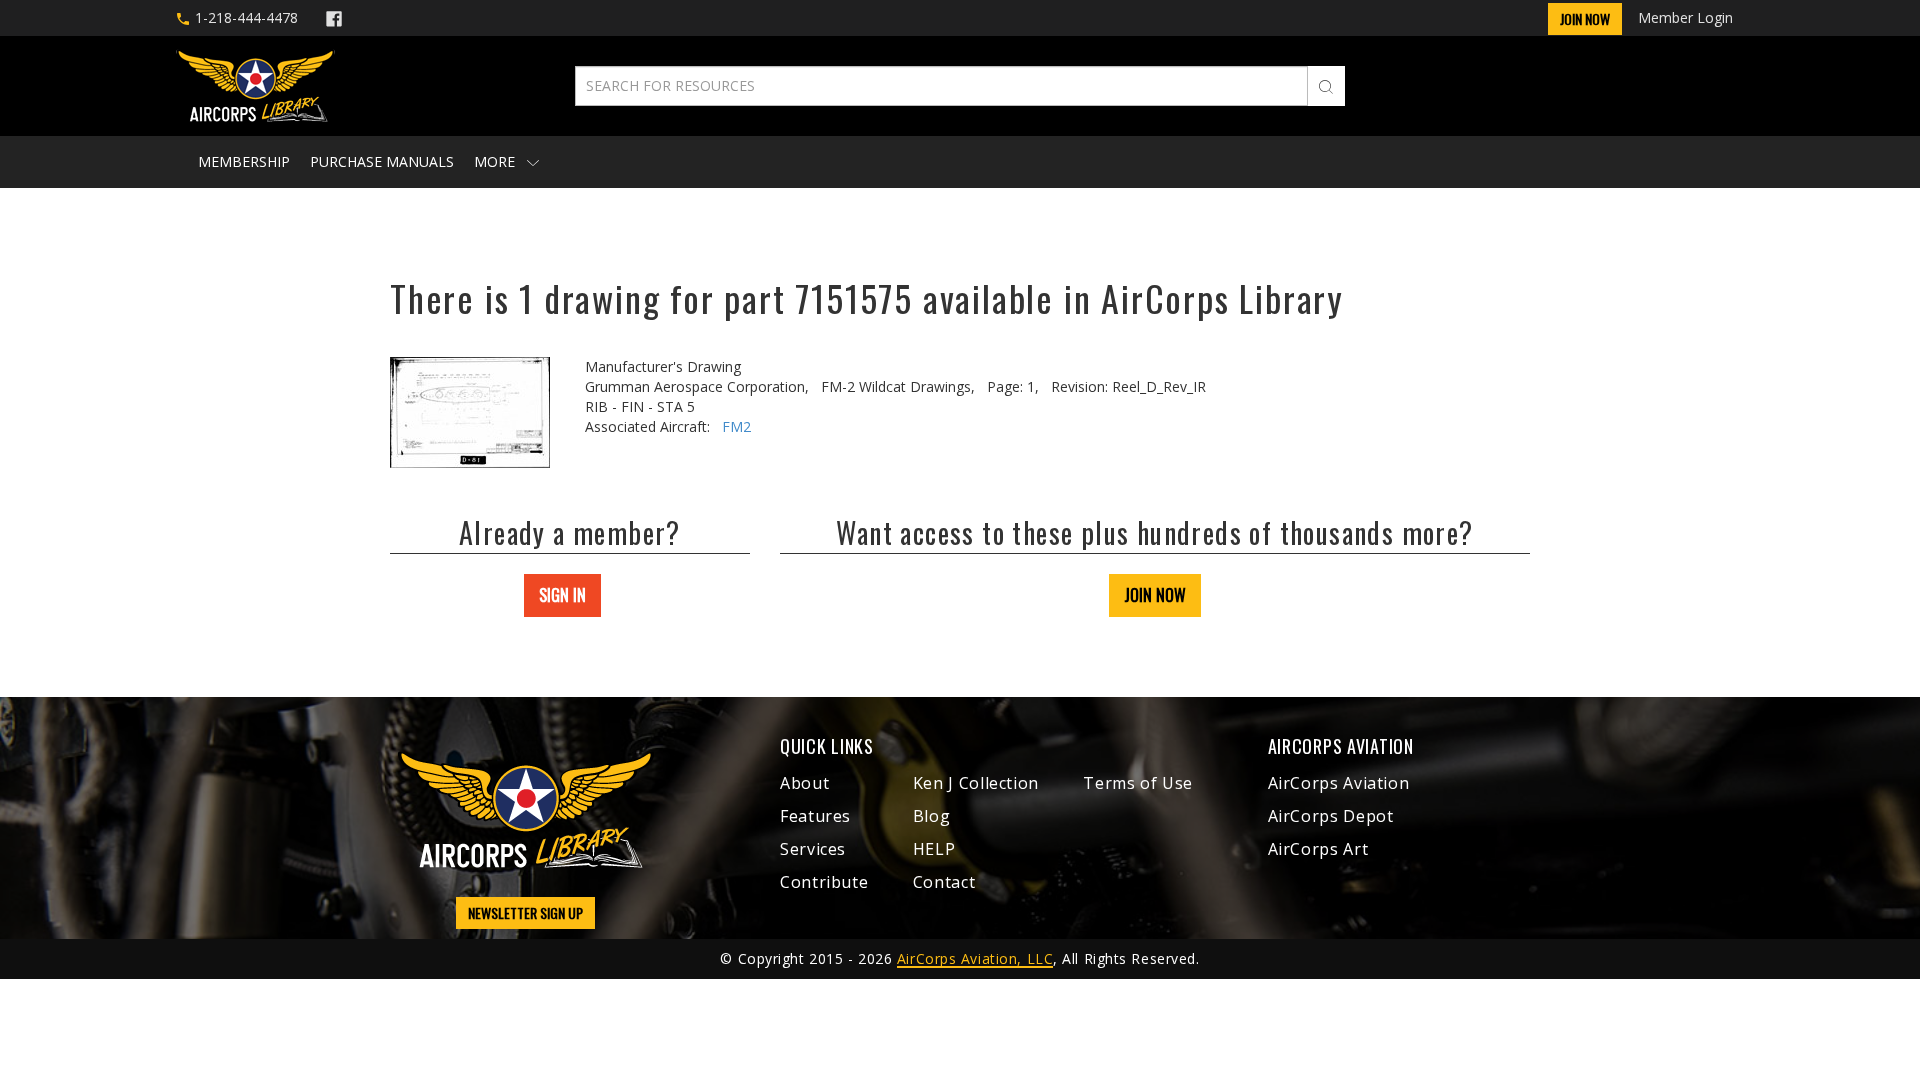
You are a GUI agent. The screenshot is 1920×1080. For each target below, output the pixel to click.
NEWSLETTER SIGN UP (525, 912)
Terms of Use (1138, 783)
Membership (244, 161)
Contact (944, 882)
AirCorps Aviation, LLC (975, 958)
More (496, 161)
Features (815, 816)
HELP (934, 849)
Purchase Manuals (382, 161)
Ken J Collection (976, 783)
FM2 (736, 426)
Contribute (824, 882)
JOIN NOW (1155, 595)
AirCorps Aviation (1339, 783)
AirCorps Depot (1331, 816)
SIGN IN (562, 595)
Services (813, 849)
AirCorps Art (1318, 849)
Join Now (1585, 18)
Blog (932, 816)
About (804, 783)
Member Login (1685, 17)
